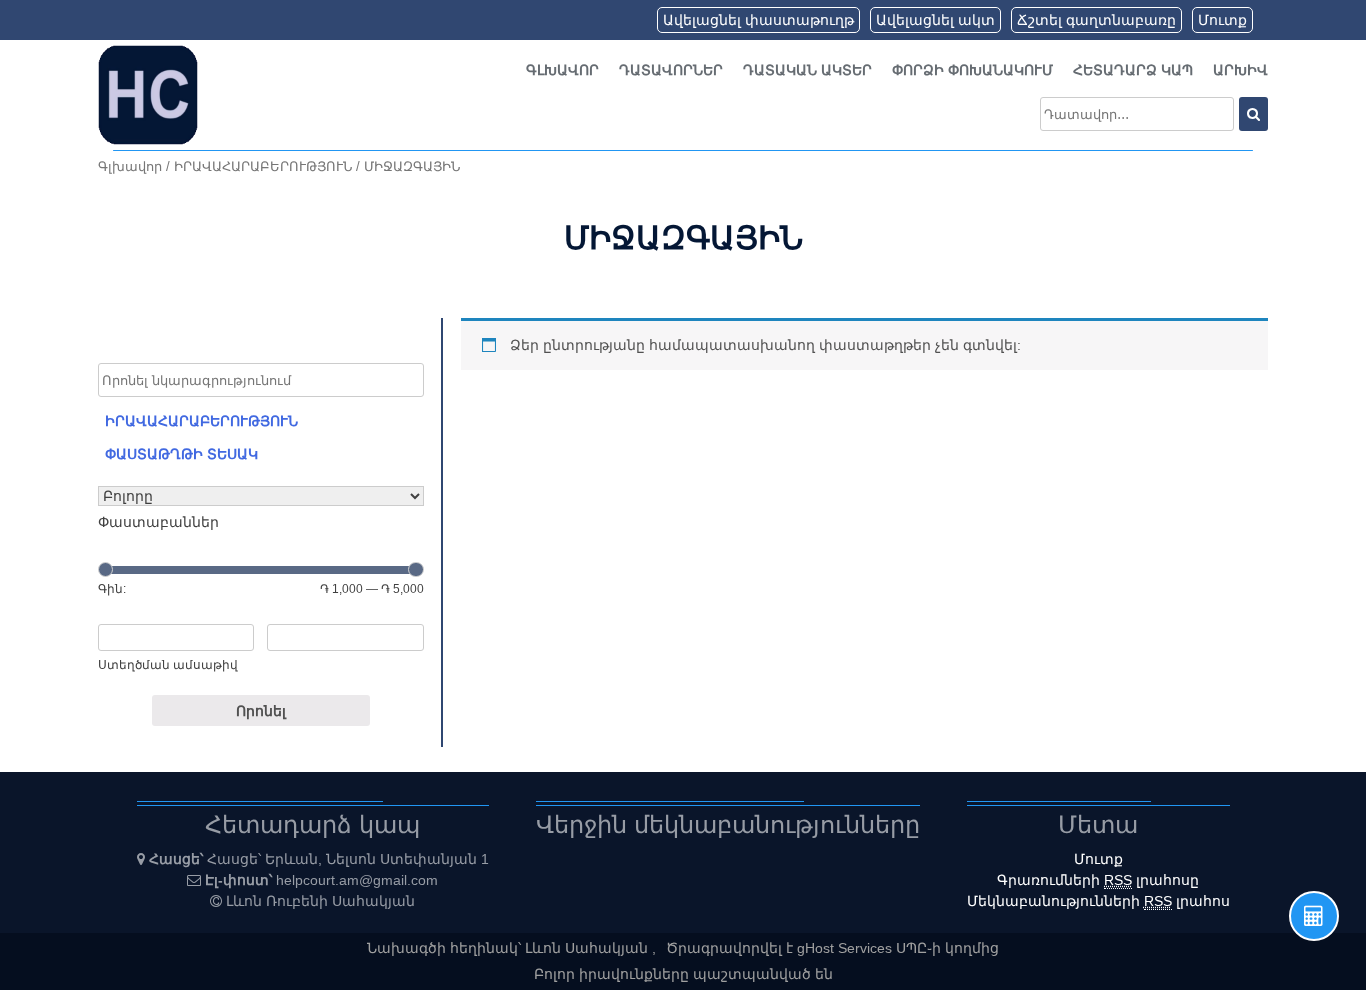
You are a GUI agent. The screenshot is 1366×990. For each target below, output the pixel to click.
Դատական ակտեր (807, 70)
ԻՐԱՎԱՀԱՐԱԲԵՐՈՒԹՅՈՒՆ (263, 166)
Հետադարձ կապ (1133, 70)
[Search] (1253, 114)
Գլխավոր (562, 70)
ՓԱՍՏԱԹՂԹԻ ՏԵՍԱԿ (181, 454)
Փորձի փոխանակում (972, 70)
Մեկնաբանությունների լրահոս (1098, 901)
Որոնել (261, 711)
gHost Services (846, 948)
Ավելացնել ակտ (935, 20)
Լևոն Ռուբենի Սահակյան (320, 901)
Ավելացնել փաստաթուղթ (758, 20)
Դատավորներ (671, 70)
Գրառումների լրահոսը (1098, 880)
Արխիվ (1240, 70)
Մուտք (1222, 20)
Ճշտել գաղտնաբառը (1096, 20)
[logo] (148, 94)
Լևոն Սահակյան (588, 948)
